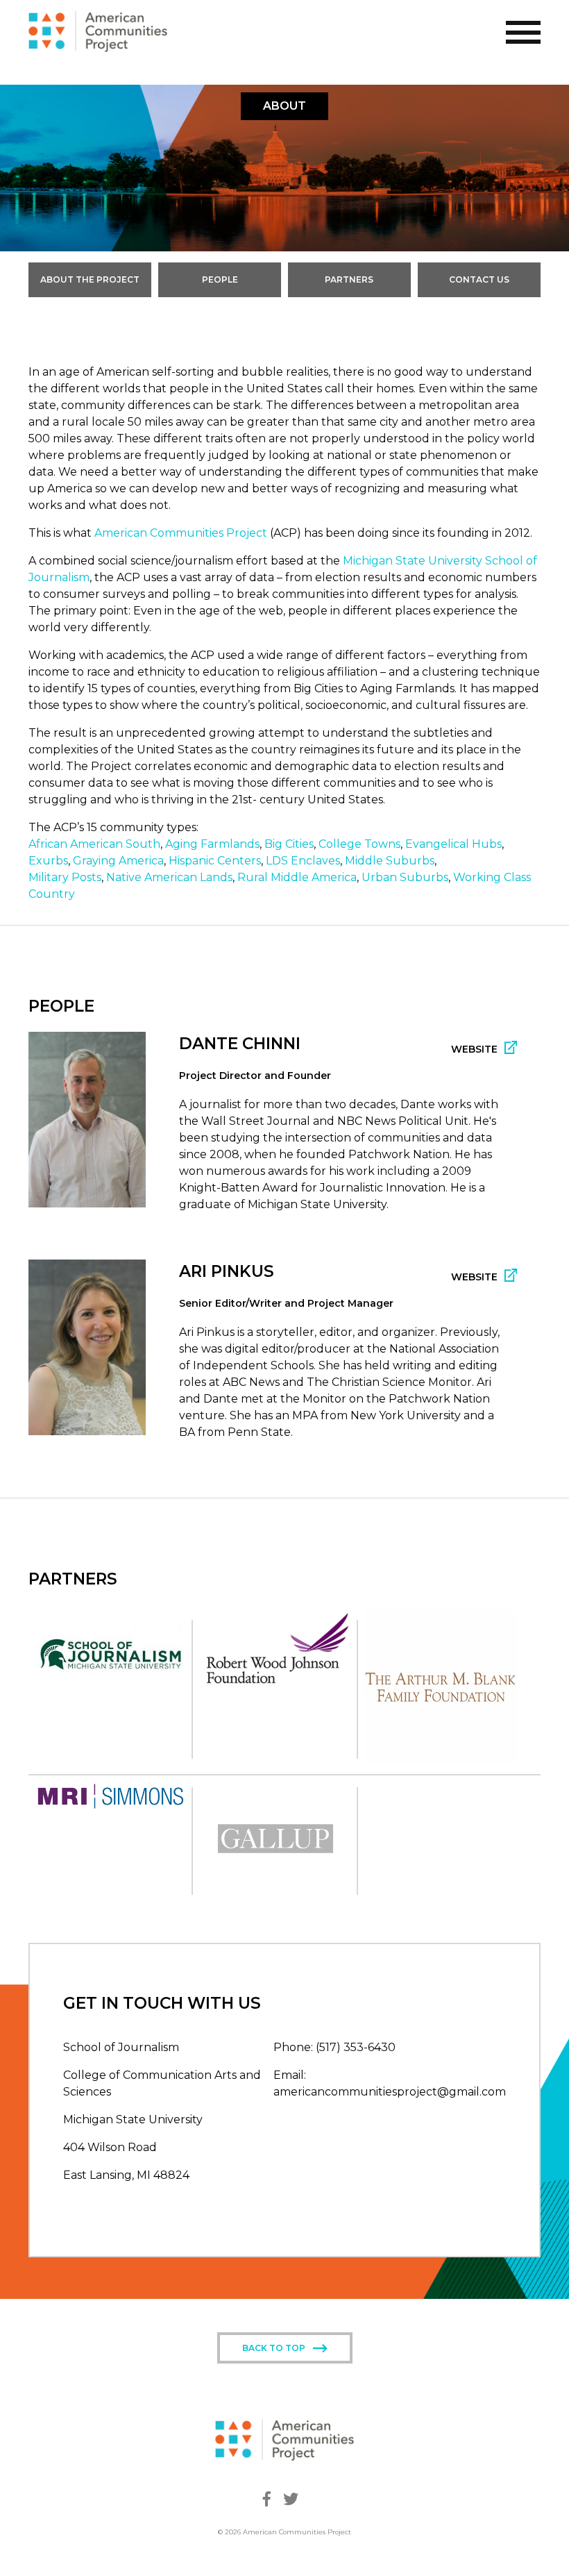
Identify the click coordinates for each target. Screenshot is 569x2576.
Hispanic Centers (215, 861)
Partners (349, 279)
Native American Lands (169, 877)
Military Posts (65, 877)
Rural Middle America (297, 877)
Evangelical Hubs (453, 844)
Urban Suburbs (405, 877)
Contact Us (479, 279)
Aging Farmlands (212, 844)
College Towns (359, 844)
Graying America (118, 861)
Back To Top (274, 2348)
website (474, 1049)
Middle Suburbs (390, 861)
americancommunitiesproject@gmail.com (390, 2092)
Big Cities (289, 844)
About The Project (90, 279)
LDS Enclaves (303, 861)
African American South (94, 844)
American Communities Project (181, 533)
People (220, 279)
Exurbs (48, 861)
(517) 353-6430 (356, 2047)
